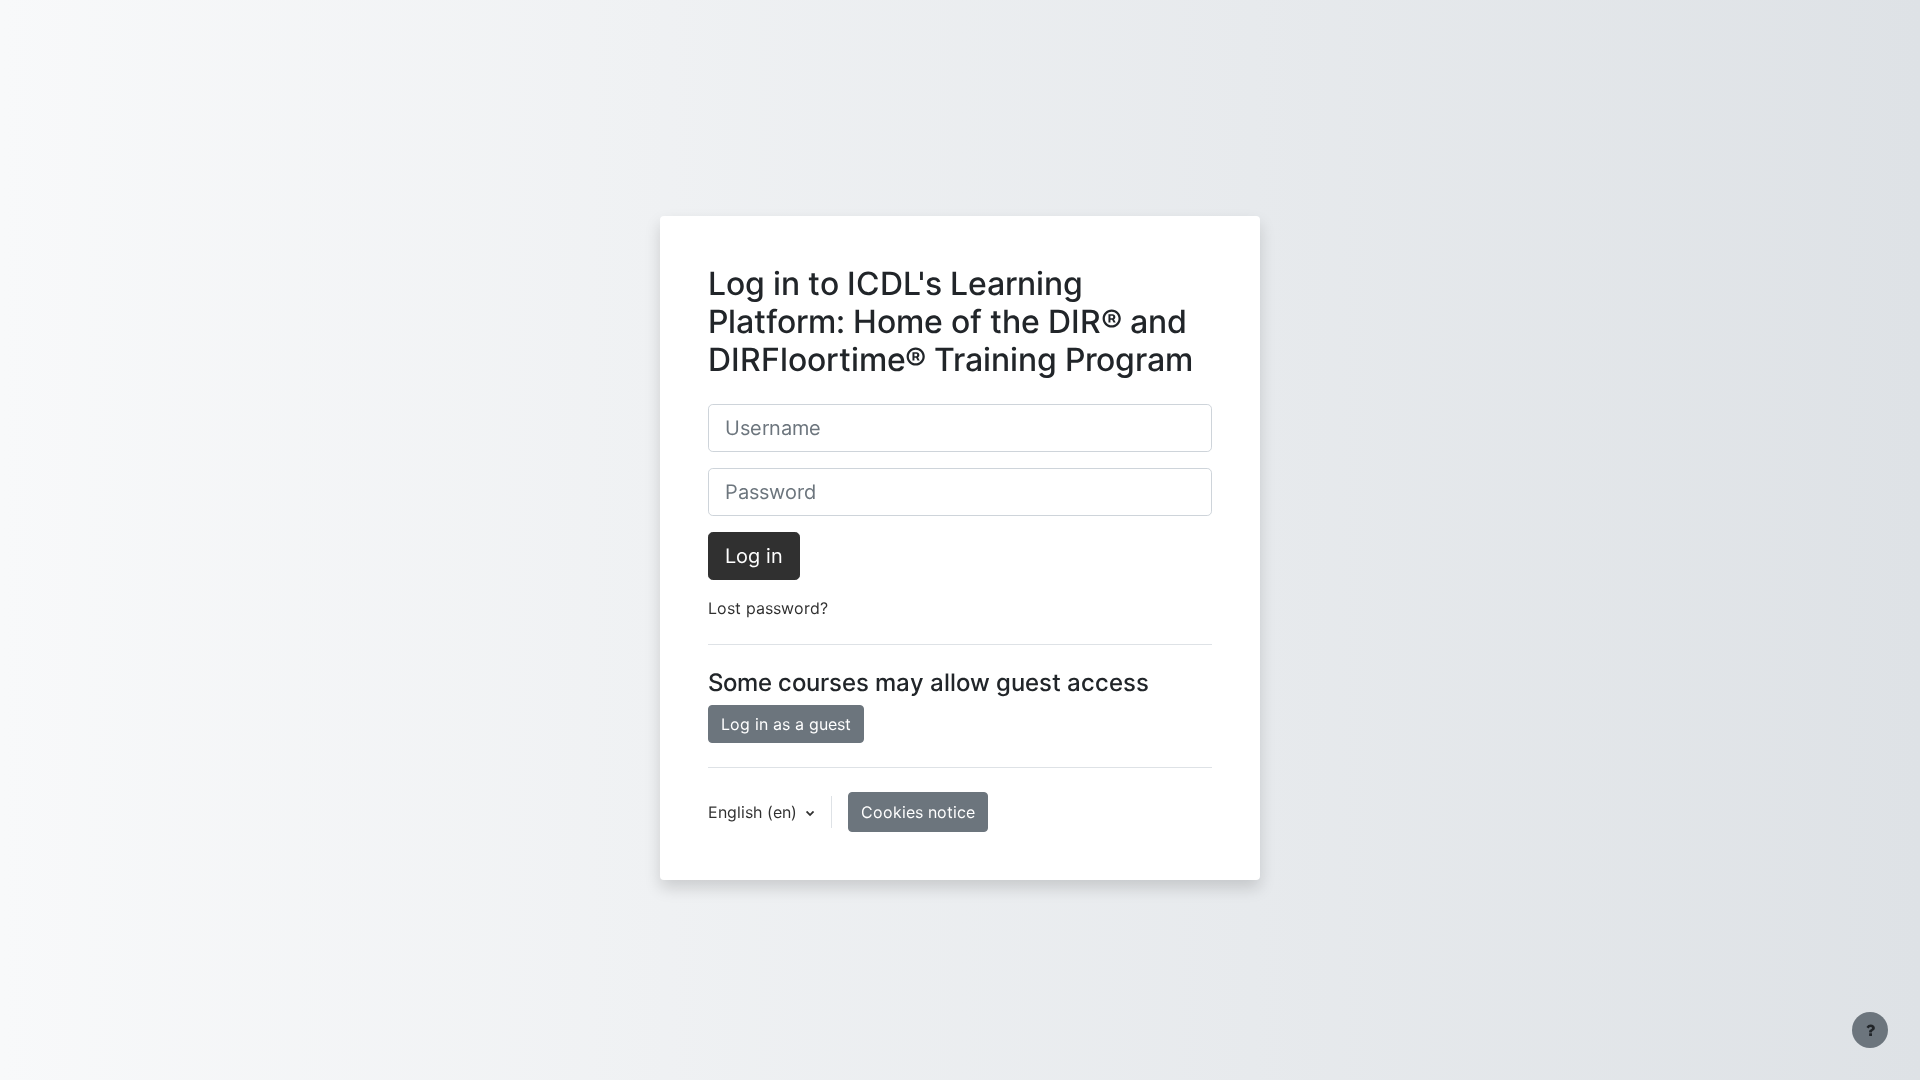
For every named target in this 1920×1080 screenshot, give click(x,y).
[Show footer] (1870, 1030)
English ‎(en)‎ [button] (755, 812)
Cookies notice (918, 812)
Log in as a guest (786, 724)
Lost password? (768, 608)
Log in (754, 556)
